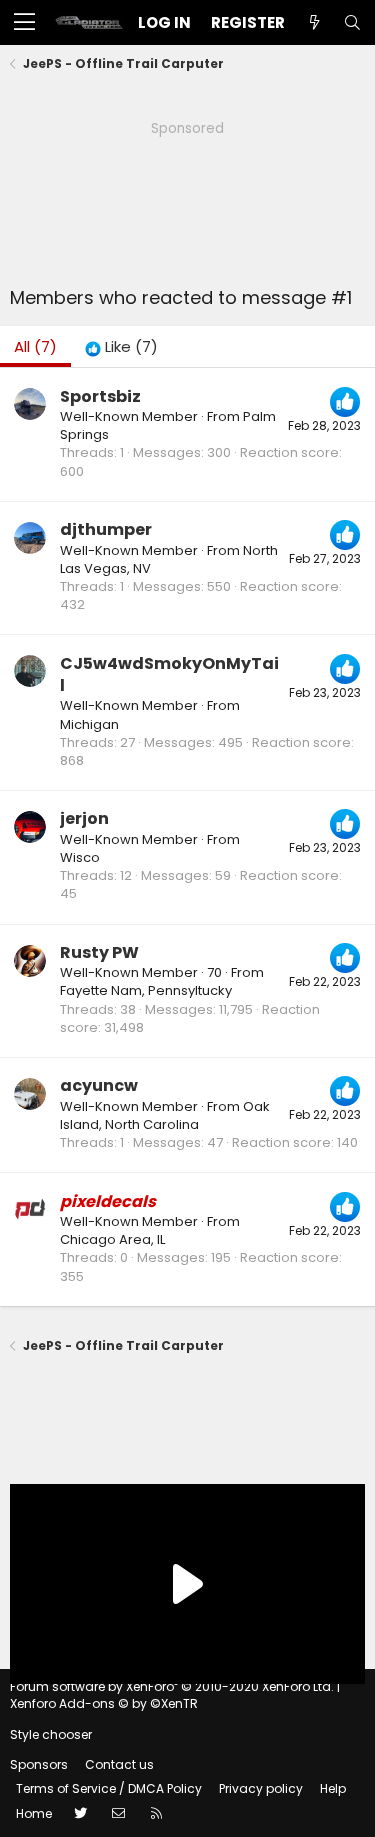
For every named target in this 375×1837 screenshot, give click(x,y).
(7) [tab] (35, 346)
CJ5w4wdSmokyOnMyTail (169, 674)
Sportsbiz (100, 396)
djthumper (106, 529)
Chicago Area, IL (112, 1239)
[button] (24, 23)
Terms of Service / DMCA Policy (109, 1788)
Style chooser (51, 1734)
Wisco (80, 857)
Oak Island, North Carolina (165, 1115)
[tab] (121, 346)
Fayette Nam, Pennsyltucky (146, 990)
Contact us (119, 1764)
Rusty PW (99, 952)
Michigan (89, 724)
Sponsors (39, 1764)
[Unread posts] (314, 22)
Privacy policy (261, 1788)
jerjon (84, 818)
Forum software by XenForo (172, 1686)
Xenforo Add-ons (104, 1703)
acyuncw (99, 1085)
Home (34, 1813)
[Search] (352, 22)
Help (333, 1788)
